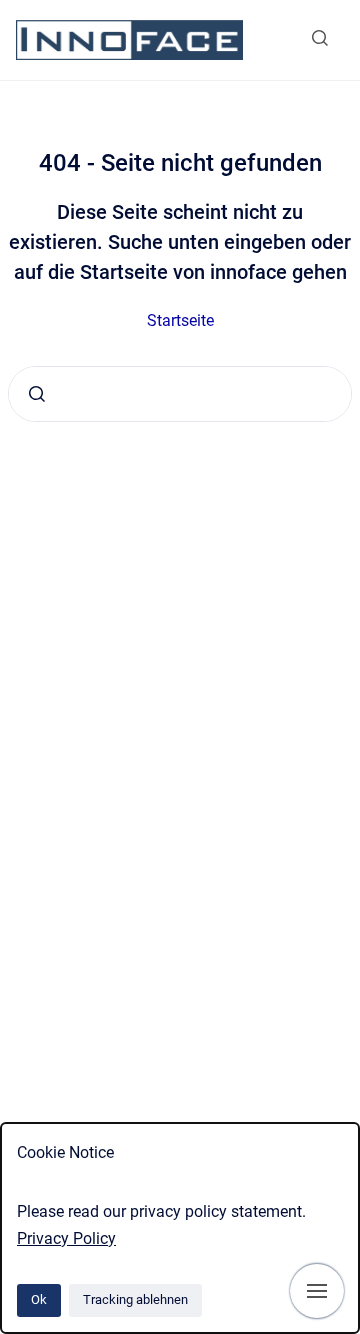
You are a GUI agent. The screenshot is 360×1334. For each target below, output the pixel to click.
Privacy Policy (66, 1238)
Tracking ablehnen (135, 1299)
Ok (39, 1299)
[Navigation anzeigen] (317, 1291)
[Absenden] (37, 394)
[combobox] (180, 394)
